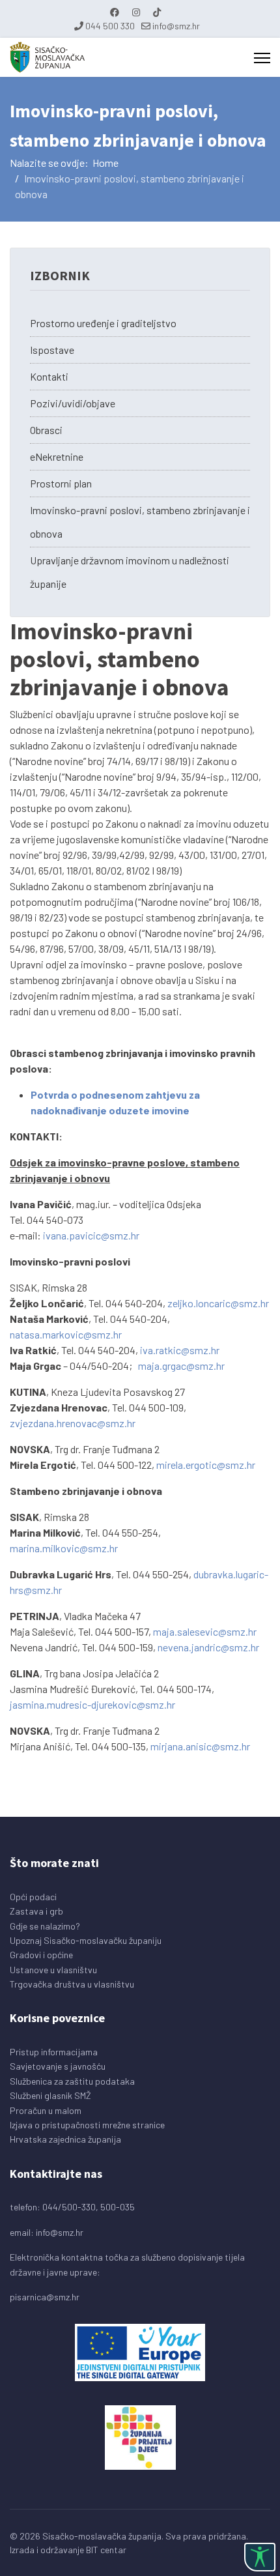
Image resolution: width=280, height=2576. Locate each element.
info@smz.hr (176, 26)
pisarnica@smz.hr (45, 2297)
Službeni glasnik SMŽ (50, 2095)
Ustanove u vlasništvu (53, 1970)
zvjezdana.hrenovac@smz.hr (73, 1423)
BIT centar (106, 2550)
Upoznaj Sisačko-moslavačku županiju (86, 1940)
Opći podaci (33, 1897)
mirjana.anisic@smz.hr (200, 1746)
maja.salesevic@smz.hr (205, 1631)
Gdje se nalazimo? (45, 1926)
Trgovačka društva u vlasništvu (72, 1984)
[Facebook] (115, 12)
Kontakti (49, 376)
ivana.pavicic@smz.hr (91, 1235)
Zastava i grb (36, 1911)
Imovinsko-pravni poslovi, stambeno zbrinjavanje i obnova (140, 522)
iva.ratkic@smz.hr (180, 1350)
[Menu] (262, 58)
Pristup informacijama (54, 2052)
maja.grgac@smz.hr (181, 1366)
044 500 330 (110, 26)
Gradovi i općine (41, 1955)
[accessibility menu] (260, 2557)
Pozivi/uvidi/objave (73, 403)
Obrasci (46, 430)
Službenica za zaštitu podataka (72, 2081)
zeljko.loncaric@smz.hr (218, 1303)
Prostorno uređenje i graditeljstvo (103, 323)
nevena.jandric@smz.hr (208, 1647)
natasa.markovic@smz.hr (66, 1334)
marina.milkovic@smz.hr (64, 1548)
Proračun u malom (46, 2110)
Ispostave (52, 350)
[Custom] (157, 12)
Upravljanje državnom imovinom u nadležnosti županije (130, 572)
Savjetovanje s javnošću (58, 2066)
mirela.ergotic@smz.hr (206, 1465)
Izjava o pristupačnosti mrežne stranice (87, 2125)
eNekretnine (57, 456)
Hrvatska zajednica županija (65, 2139)
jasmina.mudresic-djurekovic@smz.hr (92, 1704)
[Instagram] (136, 12)
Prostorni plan (61, 483)
